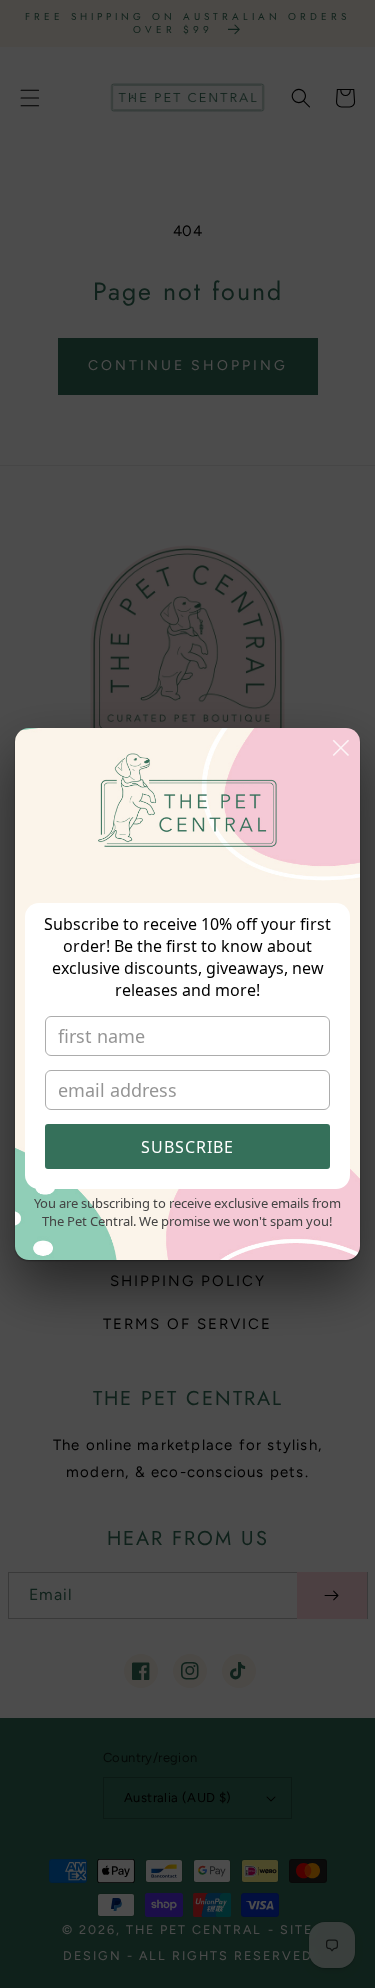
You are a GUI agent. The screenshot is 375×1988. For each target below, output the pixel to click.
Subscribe (187, 1147)
